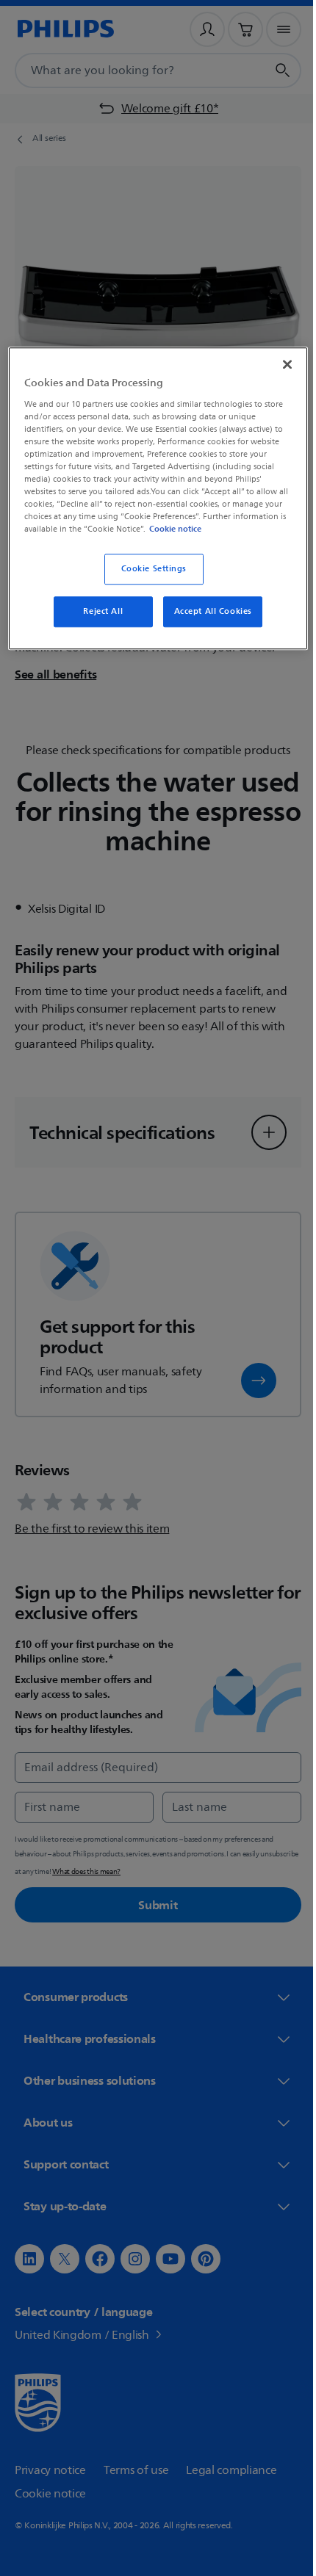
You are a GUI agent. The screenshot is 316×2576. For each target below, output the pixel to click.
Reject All (98, 623)
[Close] (277, 363)
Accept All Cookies (207, 623)
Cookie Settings (148, 580)
